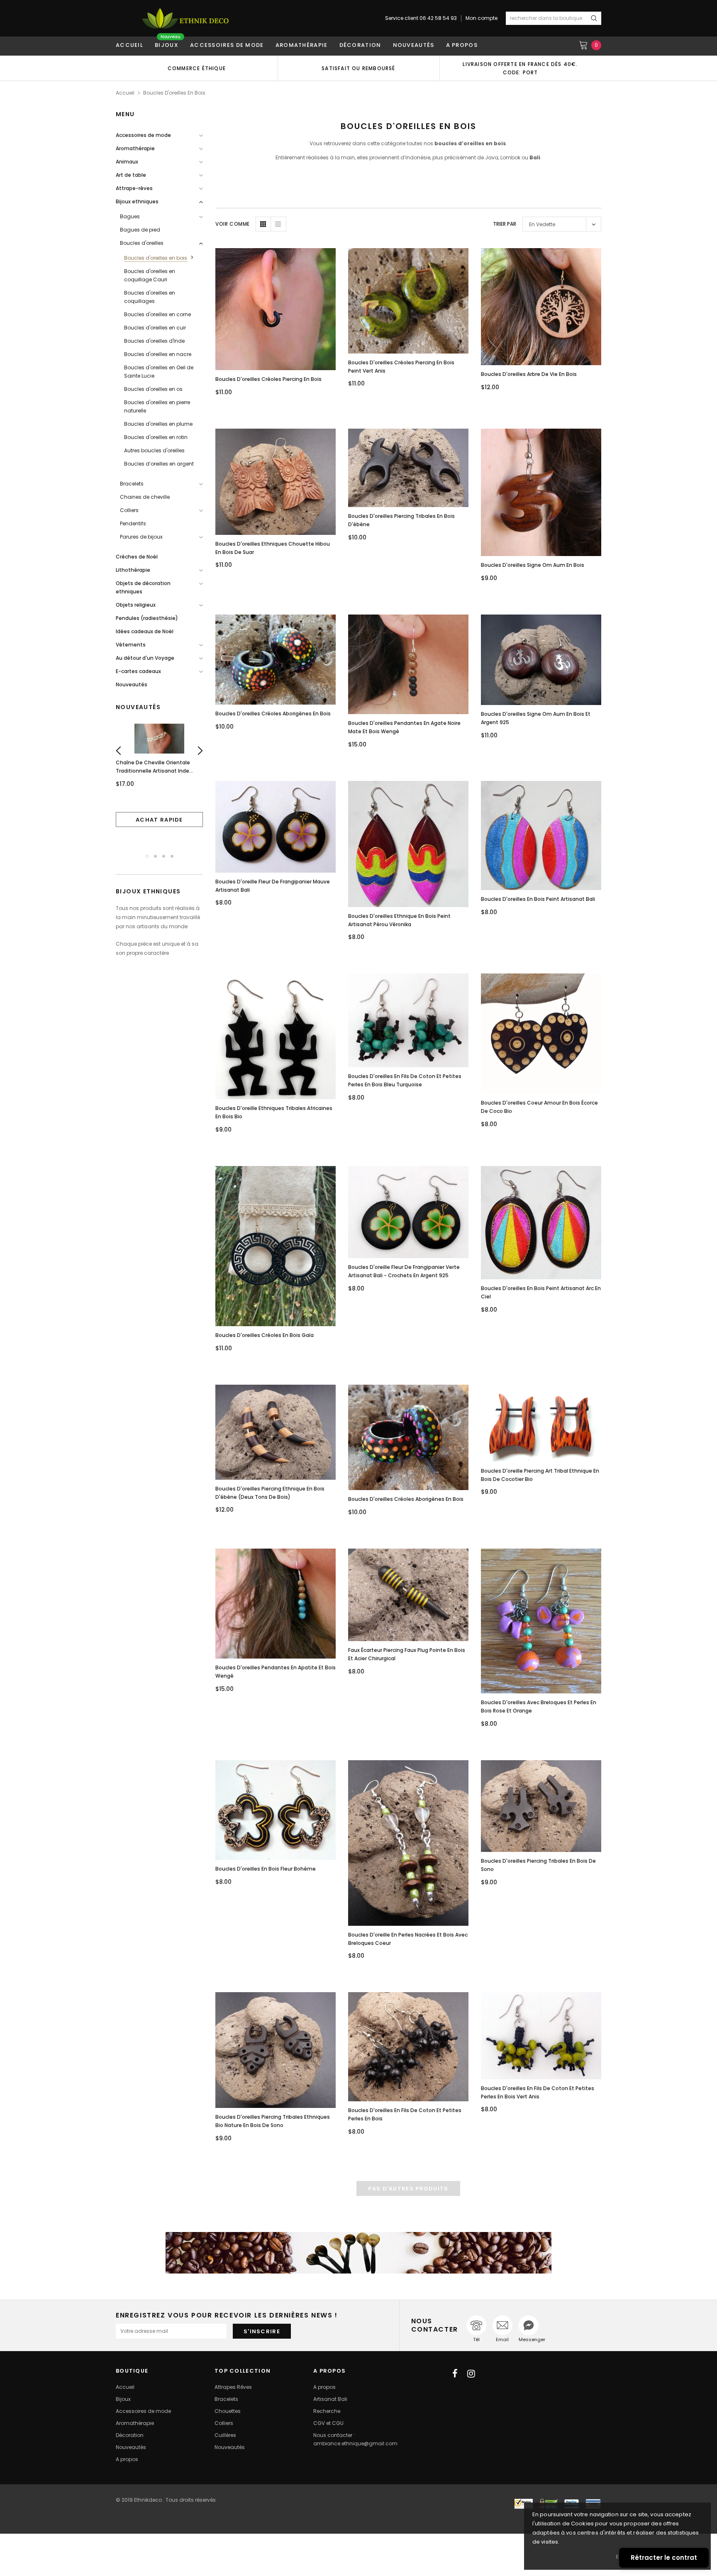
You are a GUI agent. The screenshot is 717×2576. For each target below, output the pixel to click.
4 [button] (172, 856)
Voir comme (233, 224)
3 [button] (164, 856)
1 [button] (147, 856)
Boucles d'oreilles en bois (174, 93)
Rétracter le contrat (664, 2558)
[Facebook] (455, 2374)
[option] (197, 68)
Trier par (505, 224)
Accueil (125, 93)
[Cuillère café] (358, 2253)
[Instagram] (471, 2374)
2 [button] (155, 856)
